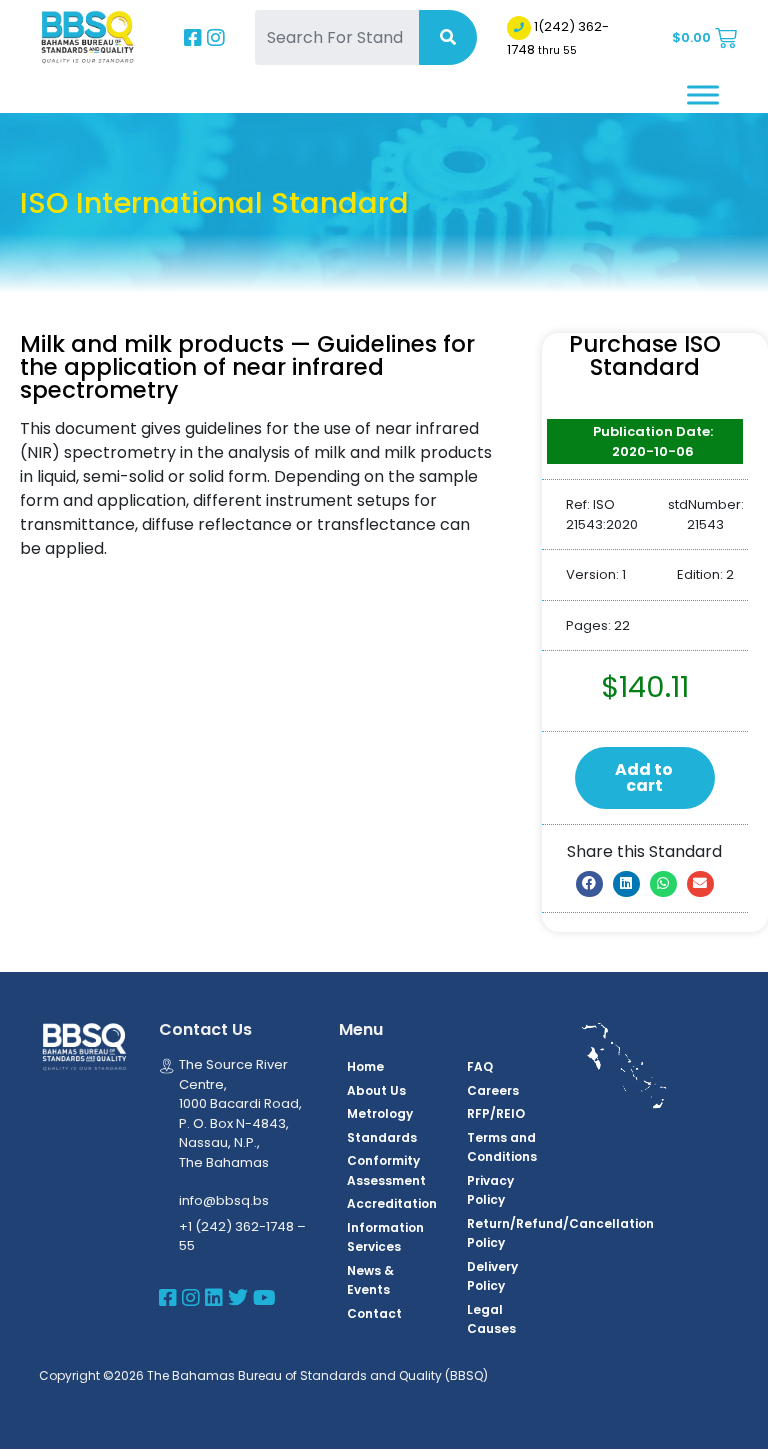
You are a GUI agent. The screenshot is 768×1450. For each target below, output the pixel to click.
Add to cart (644, 777)
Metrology (380, 1113)
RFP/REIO (496, 1113)
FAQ (480, 1066)
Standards (382, 1137)
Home (365, 1066)
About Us (376, 1090)
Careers (493, 1090)
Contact (374, 1313)
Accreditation (392, 1203)
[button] (589, 884)
